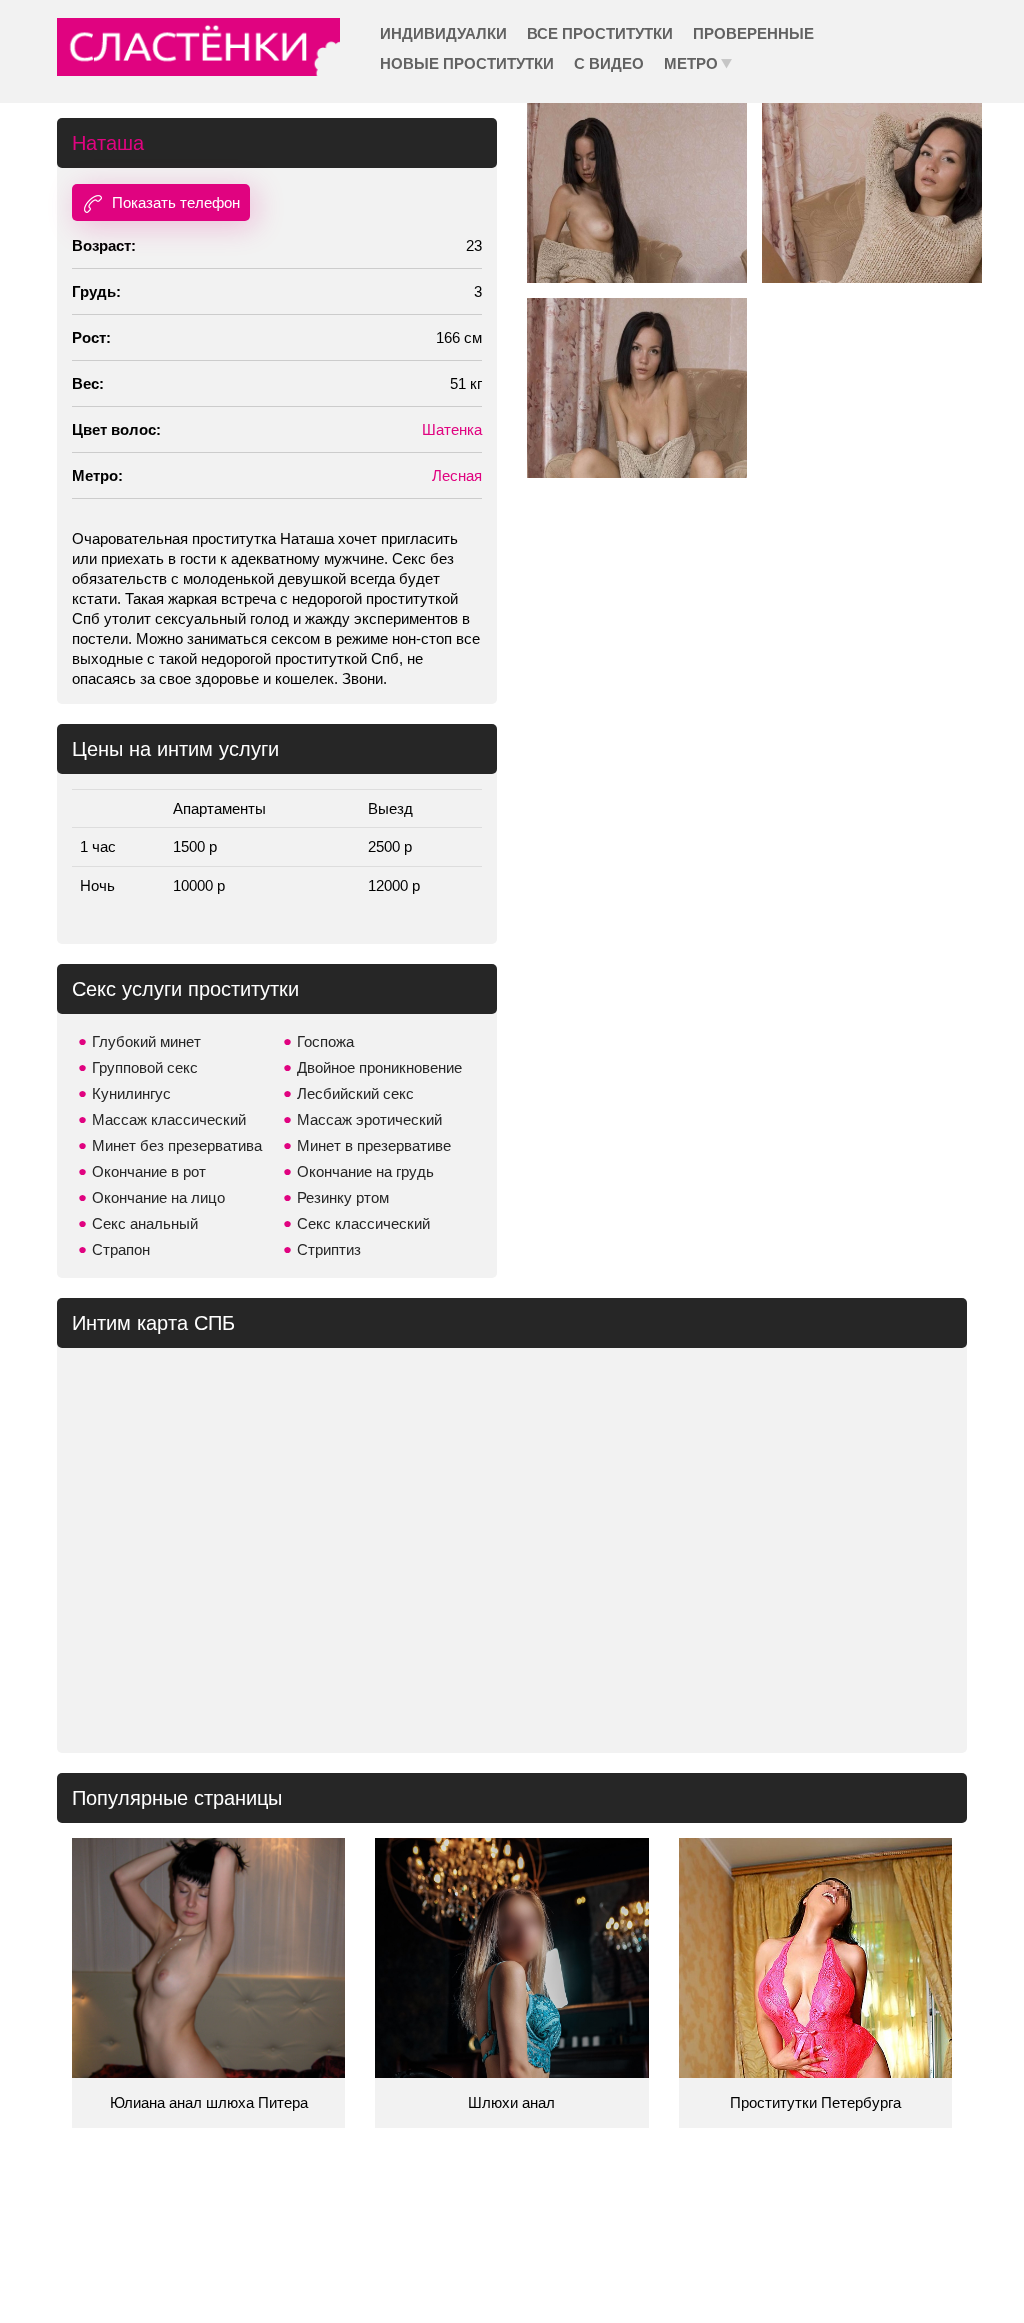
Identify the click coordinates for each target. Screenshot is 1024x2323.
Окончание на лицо (158, 1197)
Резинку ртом (343, 1197)
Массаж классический (169, 1119)
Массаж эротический (369, 1119)
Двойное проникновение (379, 1067)
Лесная (457, 475)
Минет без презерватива (177, 1145)
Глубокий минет (146, 1041)
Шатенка (452, 429)
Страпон (121, 1249)
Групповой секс (145, 1067)
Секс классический (363, 1223)
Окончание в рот (149, 1171)
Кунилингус (131, 1093)
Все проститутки (600, 33)
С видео (609, 63)
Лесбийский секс (355, 1093)
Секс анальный (145, 1223)
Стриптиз (329, 1249)
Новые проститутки (467, 63)
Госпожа (325, 1041)
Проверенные (753, 33)
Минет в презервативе (374, 1145)
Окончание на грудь (365, 1171)
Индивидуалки (443, 33)
